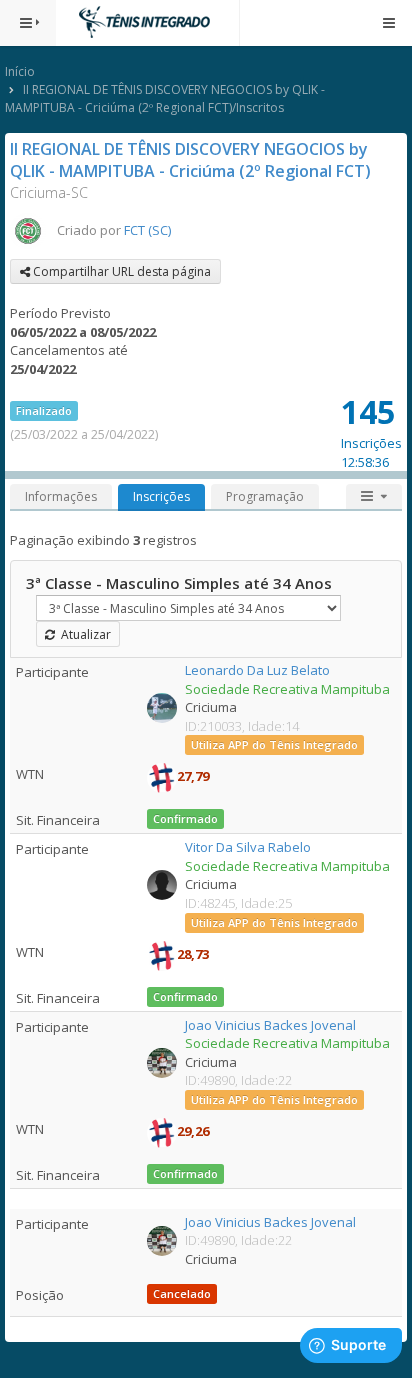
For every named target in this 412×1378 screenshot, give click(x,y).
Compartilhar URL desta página (120, 271)
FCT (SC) (147, 230)
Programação (265, 496)
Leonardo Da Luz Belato (257, 670)
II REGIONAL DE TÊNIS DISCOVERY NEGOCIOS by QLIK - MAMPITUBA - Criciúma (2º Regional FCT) (190, 160)
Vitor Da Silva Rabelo (248, 847)
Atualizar (83, 634)
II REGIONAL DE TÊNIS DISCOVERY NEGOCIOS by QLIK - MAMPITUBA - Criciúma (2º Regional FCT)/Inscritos (165, 98)
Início (20, 71)
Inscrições (161, 496)
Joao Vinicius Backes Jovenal (270, 1025)
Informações (61, 496)
